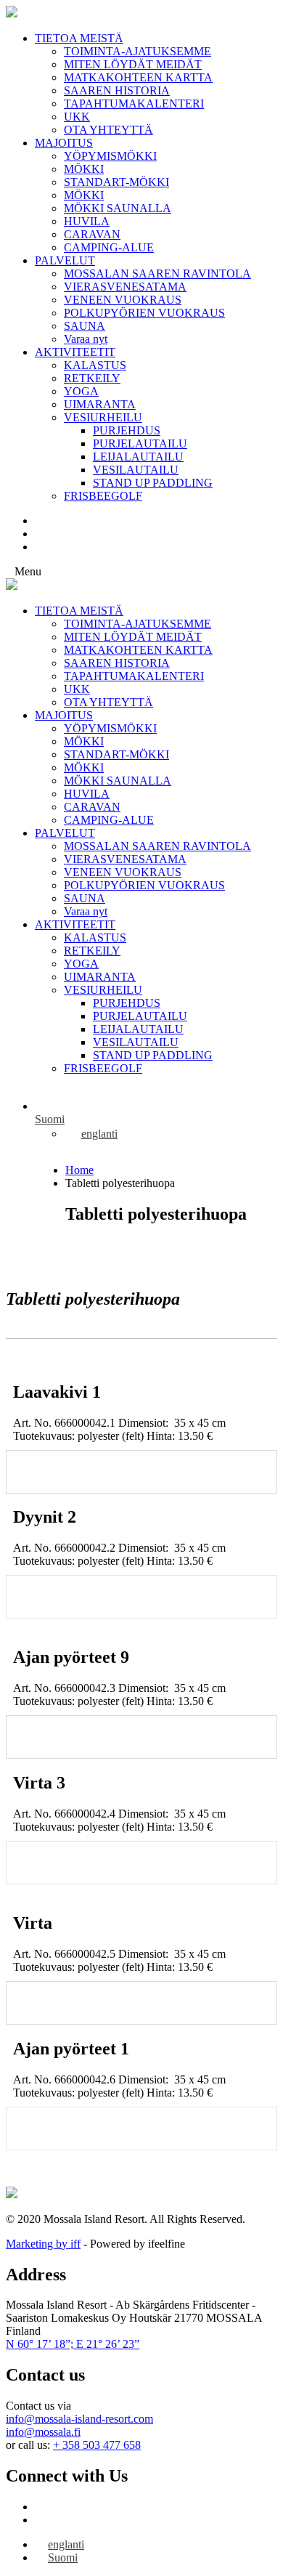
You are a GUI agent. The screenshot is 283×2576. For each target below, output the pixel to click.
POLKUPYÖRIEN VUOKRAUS (144, 313)
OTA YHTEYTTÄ (108, 130)
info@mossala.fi (43, 2432)
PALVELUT (65, 260)
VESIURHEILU (103, 417)
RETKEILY (92, 378)
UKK (77, 117)
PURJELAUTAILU (140, 443)
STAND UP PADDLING (153, 483)
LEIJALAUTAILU (138, 457)
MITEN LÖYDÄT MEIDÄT (133, 64)
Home (79, 1170)
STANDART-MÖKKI (116, 182)
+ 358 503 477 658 (97, 2445)
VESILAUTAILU (136, 470)
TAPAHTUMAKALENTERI (134, 104)
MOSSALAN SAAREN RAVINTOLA (157, 274)
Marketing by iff (43, 2244)
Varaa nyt (86, 339)
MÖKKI (84, 169)
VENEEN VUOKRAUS (123, 300)
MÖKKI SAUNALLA (118, 208)
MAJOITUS (64, 143)
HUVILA (87, 221)
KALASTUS (95, 365)
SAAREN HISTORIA (117, 90)
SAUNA (85, 326)
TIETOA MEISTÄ (79, 38)
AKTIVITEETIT (75, 352)
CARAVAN (92, 234)
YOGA (81, 391)
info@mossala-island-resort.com (79, 2419)
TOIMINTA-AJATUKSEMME (138, 51)
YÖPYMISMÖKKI (110, 156)
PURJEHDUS (127, 430)
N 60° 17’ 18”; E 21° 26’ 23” (73, 2344)
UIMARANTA (100, 404)
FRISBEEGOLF (103, 496)
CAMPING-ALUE (109, 247)
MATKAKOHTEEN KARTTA (138, 77)
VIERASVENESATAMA (125, 287)
